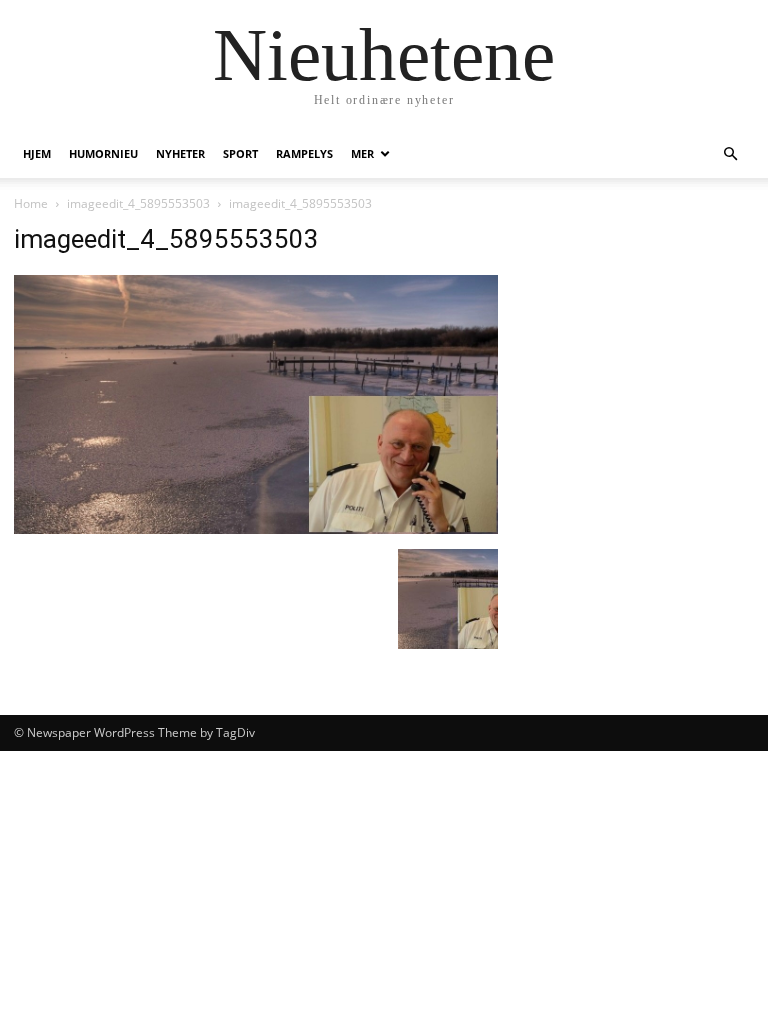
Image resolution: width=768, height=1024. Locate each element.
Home (31, 203)
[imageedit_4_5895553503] (256, 528)
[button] (730, 154)
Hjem (37, 153)
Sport (240, 153)
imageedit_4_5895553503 (138, 203)
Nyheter (180, 153)
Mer (362, 153)
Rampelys (304, 153)
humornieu (103, 153)
